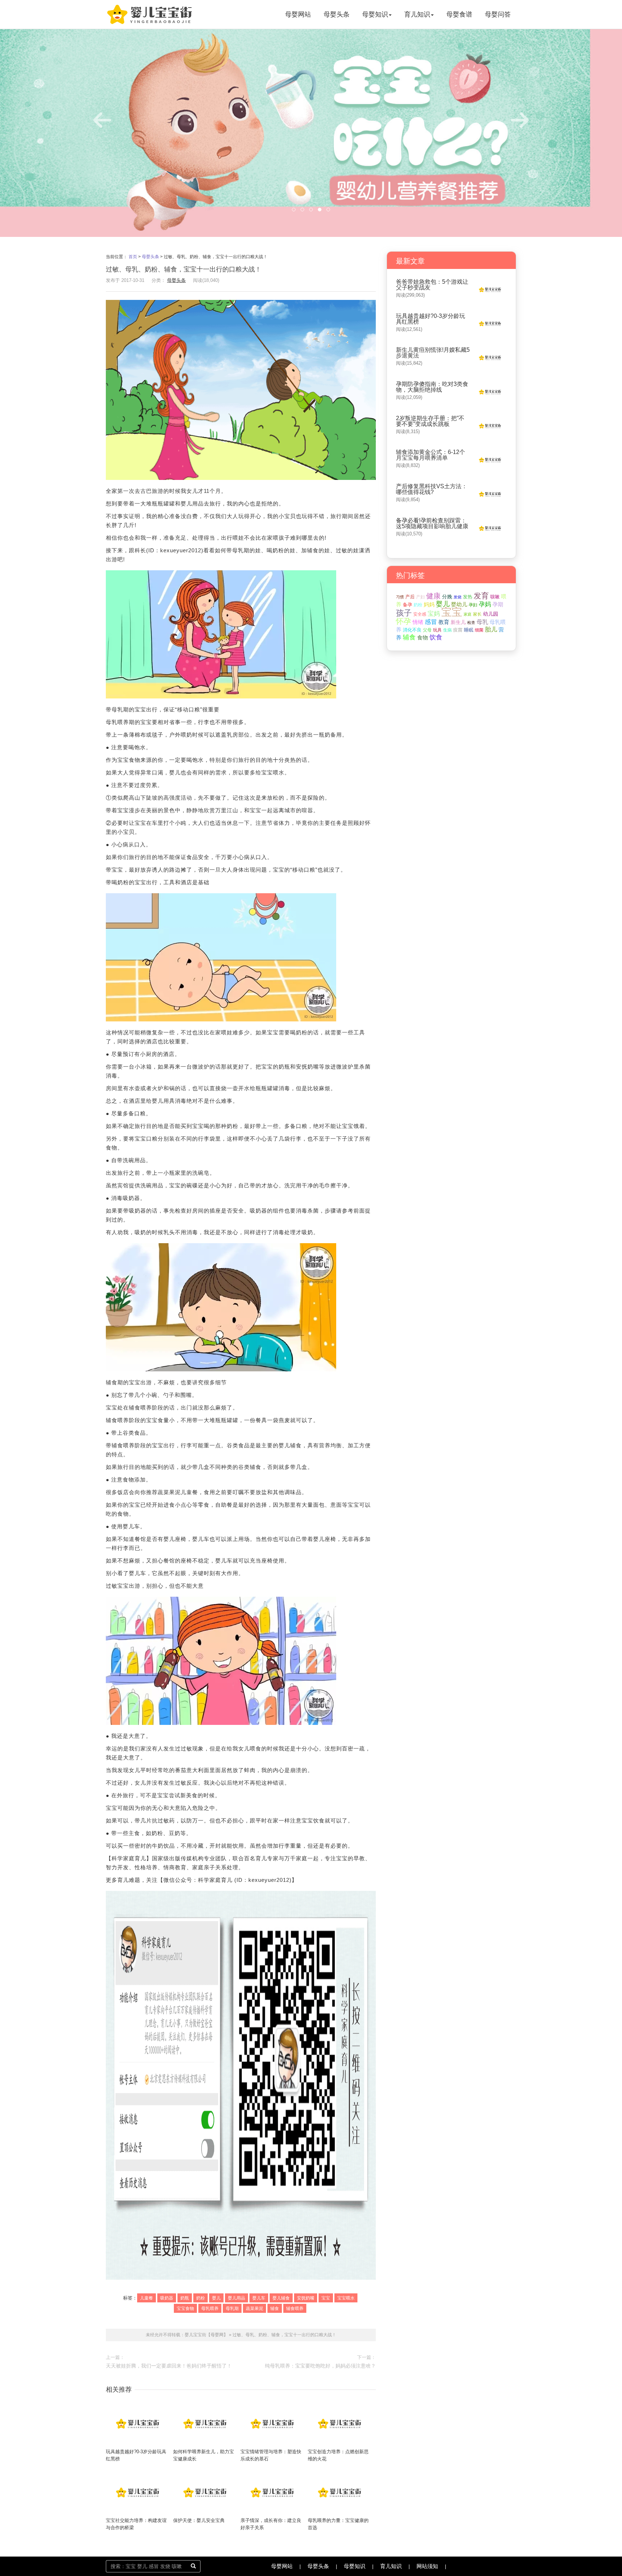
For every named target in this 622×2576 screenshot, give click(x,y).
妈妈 (429, 604)
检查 (471, 622)
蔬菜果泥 (254, 2308)
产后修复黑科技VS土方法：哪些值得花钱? (432, 489)
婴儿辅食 (281, 2298)
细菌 (479, 630)
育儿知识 (417, 14)
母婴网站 (298, 14)
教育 (444, 622)
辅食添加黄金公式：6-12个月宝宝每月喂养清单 (431, 455)
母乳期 (232, 2308)
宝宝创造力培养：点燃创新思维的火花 (338, 2455)
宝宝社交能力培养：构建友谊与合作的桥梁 (136, 2524)
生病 (447, 630)
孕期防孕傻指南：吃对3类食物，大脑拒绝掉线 (432, 387)
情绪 (418, 622)
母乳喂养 (210, 2308)
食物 (423, 637)
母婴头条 (337, 14)
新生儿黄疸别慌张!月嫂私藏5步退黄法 (433, 353)
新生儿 (458, 622)
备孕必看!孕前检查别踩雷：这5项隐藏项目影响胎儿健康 (432, 523)
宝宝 (326, 2298)
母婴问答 (498, 14)
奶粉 (200, 2298)
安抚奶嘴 (306, 2298)
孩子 (404, 613)
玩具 (437, 630)
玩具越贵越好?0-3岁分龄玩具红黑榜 (136, 2455)
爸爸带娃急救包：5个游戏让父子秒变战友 (432, 285)
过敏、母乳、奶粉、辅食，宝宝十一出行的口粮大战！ (284, 2335)
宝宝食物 (185, 2308)
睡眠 (469, 630)
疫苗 (458, 630)
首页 (133, 257)
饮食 (436, 637)
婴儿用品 (236, 2298)
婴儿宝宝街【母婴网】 (206, 2335)
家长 (477, 614)
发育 (481, 596)
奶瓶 (185, 2298)
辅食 (275, 2308)
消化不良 (412, 630)
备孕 (407, 605)
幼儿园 (491, 614)
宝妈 (434, 614)
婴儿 (216, 2298)
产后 (410, 597)
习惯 (400, 597)
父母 (427, 630)
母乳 (482, 622)
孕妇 (473, 605)
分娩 (447, 597)
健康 (433, 596)
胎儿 (491, 630)
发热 (468, 597)
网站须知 (427, 2566)
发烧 (458, 597)
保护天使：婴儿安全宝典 (199, 2520)
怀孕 (404, 621)
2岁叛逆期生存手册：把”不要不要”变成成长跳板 (430, 421)
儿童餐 (147, 2298)
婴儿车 (259, 2298)
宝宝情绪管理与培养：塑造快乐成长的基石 (271, 2455)
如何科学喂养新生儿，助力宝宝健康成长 (204, 2455)
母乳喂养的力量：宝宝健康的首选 (338, 2524)
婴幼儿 (459, 604)
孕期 (498, 604)
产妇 (420, 597)
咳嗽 (495, 597)
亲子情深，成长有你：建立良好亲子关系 (271, 2524)
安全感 (420, 614)
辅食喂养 (295, 2308)
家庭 (468, 614)
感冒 (431, 622)
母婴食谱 (459, 14)
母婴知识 (375, 14)
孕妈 (485, 604)
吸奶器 (167, 2298)
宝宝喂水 (346, 2298)
